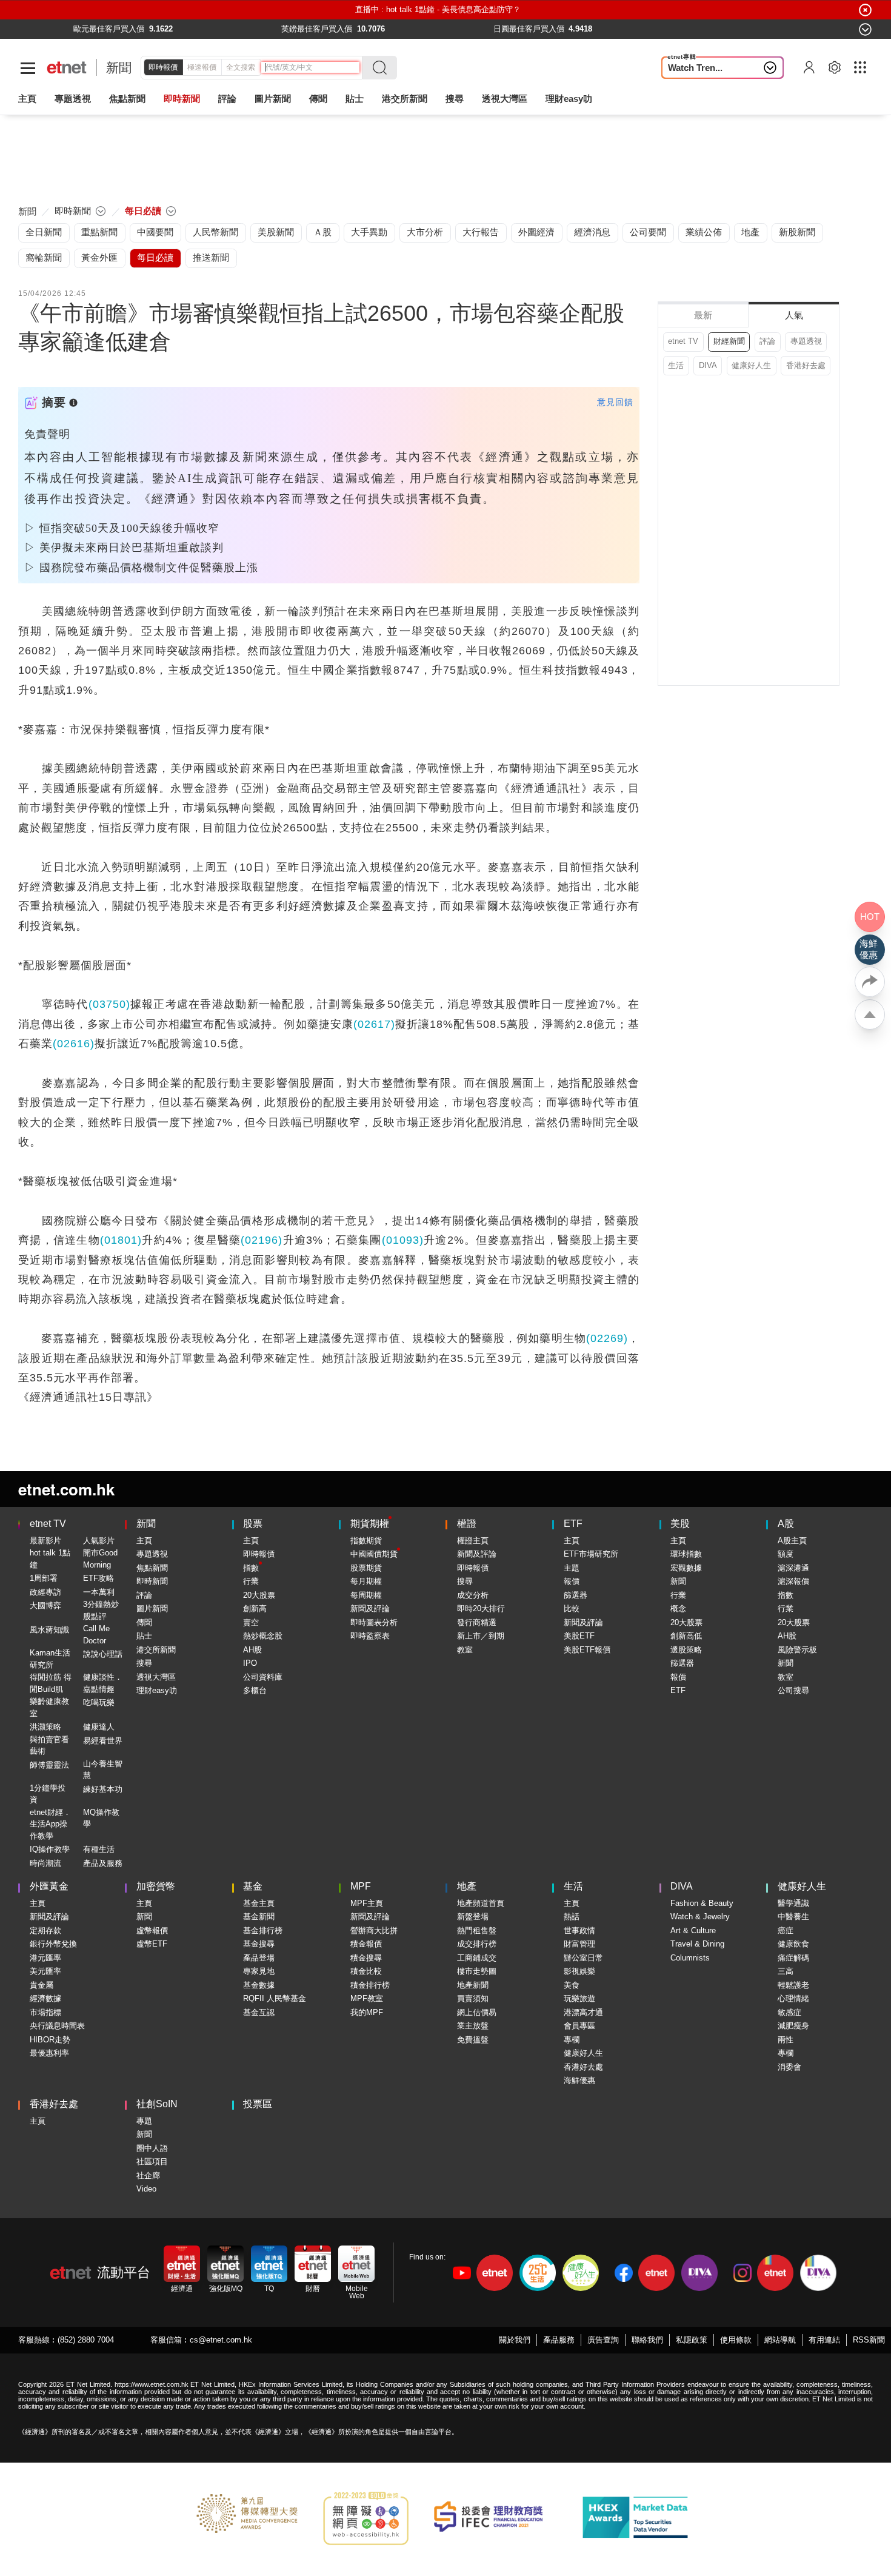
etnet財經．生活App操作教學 (50, 1824)
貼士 (144, 1636)
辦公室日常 (583, 1958)
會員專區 (579, 2026)
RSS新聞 (869, 2340)
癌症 (786, 1930)
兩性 (786, 2040)
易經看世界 (103, 1741)
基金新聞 (259, 1917)
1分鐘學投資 (48, 1794)
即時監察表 (370, 1636)
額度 (786, 1554)
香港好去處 (806, 365)
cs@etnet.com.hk (221, 2340)
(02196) (262, 1240)
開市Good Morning (100, 1559)
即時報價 (163, 67)
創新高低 (686, 1636)
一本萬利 (99, 1592)
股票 (253, 1524)
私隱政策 (692, 2340)
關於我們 (515, 2340)
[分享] (870, 982)
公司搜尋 (793, 1690)
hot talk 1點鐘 (50, 1559)
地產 (467, 1886)
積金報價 (366, 1944)
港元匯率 (45, 1958)
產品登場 (259, 1958)
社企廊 (148, 2175)
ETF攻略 (98, 1578)
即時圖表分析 (374, 1622)
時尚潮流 (45, 1863)
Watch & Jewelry (700, 1917)
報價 (572, 1581)
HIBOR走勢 (50, 2040)
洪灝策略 (45, 1727)
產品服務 (559, 2340)
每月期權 (366, 1581)
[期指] (272, 29)
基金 (253, 1886)
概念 (678, 1608)
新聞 (119, 68)
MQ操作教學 (101, 1818)
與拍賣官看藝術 (49, 1746)
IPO (250, 1663)
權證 (467, 1524)
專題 (144, 2121)
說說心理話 (103, 1654)
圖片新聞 (273, 99)
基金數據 (259, 1985)
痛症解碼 (793, 1958)
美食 (572, 1985)
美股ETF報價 (587, 1650)
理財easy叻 (569, 99)
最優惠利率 (49, 2053)
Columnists (690, 1958)
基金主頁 (259, 1903)
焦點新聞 (152, 1568)
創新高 (255, 1608)
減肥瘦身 (793, 2026)
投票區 (258, 2104)
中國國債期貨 (374, 1554)
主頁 (27, 99)
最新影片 (45, 1541)
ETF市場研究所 (591, 1554)
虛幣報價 (152, 1930)
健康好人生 (751, 365)
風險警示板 (797, 1650)
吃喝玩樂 (99, 1702)
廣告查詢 (603, 2340)
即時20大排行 (481, 1608)
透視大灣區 (505, 99)
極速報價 (202, 67)
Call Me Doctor (96, 1635)
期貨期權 (370, 1524)
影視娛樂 (579, 1971)
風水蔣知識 (49, 1630)
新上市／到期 (481, 1636)
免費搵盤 (473, 2040)
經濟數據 (45, 1998)
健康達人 (99, 1727)
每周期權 (366, 1595)
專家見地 (259, 1971)
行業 (251, 1581)
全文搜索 (241, 67)
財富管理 (579, 1944)
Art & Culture (693, 1930)
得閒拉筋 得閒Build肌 (51, 1683)
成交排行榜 (477, 1944)
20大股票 (259, 1595)
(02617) (374, 1024)
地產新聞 (473, 1985)
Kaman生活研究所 (50, 1659)
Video (146, 2189)
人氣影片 (99, 1541)
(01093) (403, 1240)
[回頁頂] (870, 1015)
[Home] (67, 68)
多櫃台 (255, 1690)
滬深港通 (793, 1568)
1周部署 (44, 1578)
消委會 (789, 2067)
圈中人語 (152, 2148)
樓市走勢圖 (477, 1971)
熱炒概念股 (263, 1636)
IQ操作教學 (50, 1849)
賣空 (251, 1622)
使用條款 (736, 2340)
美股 (680, 1524)
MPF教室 (367, 1998)
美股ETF (579, 1636)
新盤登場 (473, 1917)
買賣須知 (473, 1998)
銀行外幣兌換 (53, 1944)
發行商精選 (477, 1622)
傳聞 (144, 1622)
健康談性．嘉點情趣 (103, 1683)
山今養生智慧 (103, 1770)
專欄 (572, 2040)
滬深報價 (793, 1581)
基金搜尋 (259, 1944)
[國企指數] (489, 29)
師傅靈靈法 (49, 1765)
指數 (251, 1568)
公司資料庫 (263, 1677)
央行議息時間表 (57, 2026)
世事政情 (579, 1930)
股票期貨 (366, 1568)
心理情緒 (793, 1998)
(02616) (74, 1044)
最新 (703, 315)
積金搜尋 (366, 1958)
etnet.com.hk (66, 1489)
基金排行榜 (263, 1930)
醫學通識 (793, 1903)
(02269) (607, 1338)
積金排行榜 (370, 1985)
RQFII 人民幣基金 (275, 1998)
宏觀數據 (686, 1568)
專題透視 (806, 341)
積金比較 (366, 1971)
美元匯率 (45, 1971)
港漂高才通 (583, 2012)
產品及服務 (103, 1863)
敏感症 (789, 2012)
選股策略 (686, 1650)
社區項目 (152, 2162)
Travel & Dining (697, 1944)
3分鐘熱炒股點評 (101, 1610)
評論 (767, 341)
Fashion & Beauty (702, 1903)
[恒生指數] (64, 29)
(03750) (109, 1004)
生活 (676, 365)
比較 (572, 1608)
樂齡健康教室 (49, 1707)
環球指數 (686, 1554)
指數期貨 (366, 1541)
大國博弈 (45, 1605)
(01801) (121, 1240)
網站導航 (780, 2340)
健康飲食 (793, 1944)
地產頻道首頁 (481, 1903)
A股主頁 (792, 1541)
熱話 (572, 1917)
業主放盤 (473, 2026)
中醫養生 (793, 1917)
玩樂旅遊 (579, 1998)
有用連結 (824, 2340)
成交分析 (473, 1595)
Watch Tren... (695, 68)
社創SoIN (157, 2104)
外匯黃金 (49, 1886)
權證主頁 (473, 1541)
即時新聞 (152, 1581)
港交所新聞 (405, 99)
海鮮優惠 (579, 2080)
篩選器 (576, 1595)
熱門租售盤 (477, 1930)
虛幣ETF (152, 1944)
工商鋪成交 (477, 1958)
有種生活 (99, 1849)
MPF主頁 (367, 1903)
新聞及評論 (370, 1608)
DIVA (708, 365)
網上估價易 (477, 2012)
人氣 (794, 315)
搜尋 (455, 99)
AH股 (252, 1650)
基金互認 (259, 2012)
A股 (786, 1524)
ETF (573, 1524)
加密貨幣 (156, 1886)
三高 (786, 1971)
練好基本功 (103, 1789)
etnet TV (683, 341)
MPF (361, 1886)
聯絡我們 (647, 2340)
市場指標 (45, 2012)
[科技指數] (698, 29)
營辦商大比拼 (374, 1930)
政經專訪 (45, 1592)
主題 (572, 1568)
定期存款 (45, 1930)
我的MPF (367, 2012)
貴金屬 (42, 1985)
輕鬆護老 (793, 1985)
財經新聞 (729, 341)
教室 (465, 1650)
